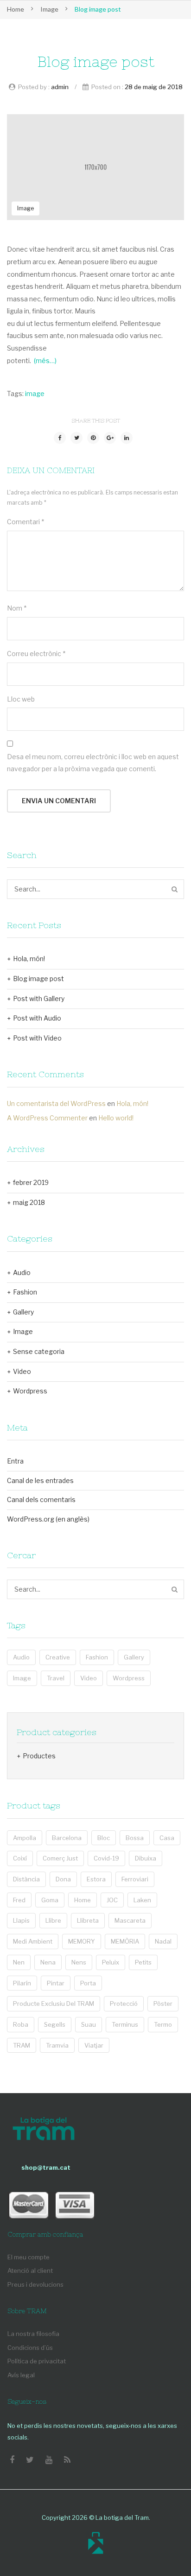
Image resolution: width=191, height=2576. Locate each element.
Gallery (23, 1312)
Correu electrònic (36, 654)
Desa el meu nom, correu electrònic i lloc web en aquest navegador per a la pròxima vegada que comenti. (93, 763)
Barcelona (67, 1838)
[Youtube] (49, 2460)
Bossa (135, 1838)
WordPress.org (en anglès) (48, 1519)
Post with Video (37, 1038)
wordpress (129, 1678)
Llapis (21, 1920)
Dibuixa (146, 1858)
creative (58, 1657)
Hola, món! (29, 959)
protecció (124, 2004)
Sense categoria (39, 1351)
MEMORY (82, 1941)
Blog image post (38, 979)
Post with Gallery (39, 999)
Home (16, 9)
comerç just (60, 1858)
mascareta (130, 1920)
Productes (39, 1756)
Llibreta (88, 1920)
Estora (96, 1879)
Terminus (125, 2024)
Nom (17, 608)
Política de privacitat (37, 2361)
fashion (97, 1657)
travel (56, 1678)
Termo (163, 2024)
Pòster (163, 2004)
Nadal (163, 1941)
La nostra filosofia (33, 2334)
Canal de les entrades (40, 1480)
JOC (112, 1900)
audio (21, 1657)
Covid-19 (106, 1858)
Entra (15, 1461)
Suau (89, 2024)
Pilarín (22, 1983)
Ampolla (25, 1838)
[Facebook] (60, 438)
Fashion (25, 1292)
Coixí (20, 1858)
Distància (26, 1879)
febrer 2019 (31, 1182)
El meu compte (29, 2257)
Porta (88, 1983)
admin (60, 87)
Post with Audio (37, 1018)
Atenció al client (30, 2270)
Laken (142, 1900)
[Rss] (67, 2460)
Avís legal (21, 2375)
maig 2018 (29, 1202)
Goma (50, 1900)
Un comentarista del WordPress (56, 1103)
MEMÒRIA (125, 1941)
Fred (19, 1900)
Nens (79, 1962)
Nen (19, 1962)
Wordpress (30, 1391)
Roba (21, 2024)
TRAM (22, 2045)
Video (22, 1371)
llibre (53, 1920)
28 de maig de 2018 (154, 87)
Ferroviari (135, 1879)
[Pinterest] (93, 438)
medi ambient (33, 1941)
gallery (134, 1657)
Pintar (56, 1983)
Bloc (104, 1838)
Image (49, 9)
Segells (55, 2024)
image (35, 394)
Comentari (25, 522)
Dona (63, 1879)
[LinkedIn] (127, 438)
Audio (22, 1272)
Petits (143, 1962)
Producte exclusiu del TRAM (54, 2004)
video (89, 1678)
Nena (48, 1962)
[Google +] (110, 438)
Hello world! (116, 1118)
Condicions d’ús (30, 2348)
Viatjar (94, 2045)
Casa (167, 1838)
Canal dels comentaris (41, 1499)
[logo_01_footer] (44, 2130)
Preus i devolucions (35, 2284)
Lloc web (21, 699)
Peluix (111, 1962)
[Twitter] (76, 438)
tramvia (57, 2045)
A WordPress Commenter (47, 1118)
